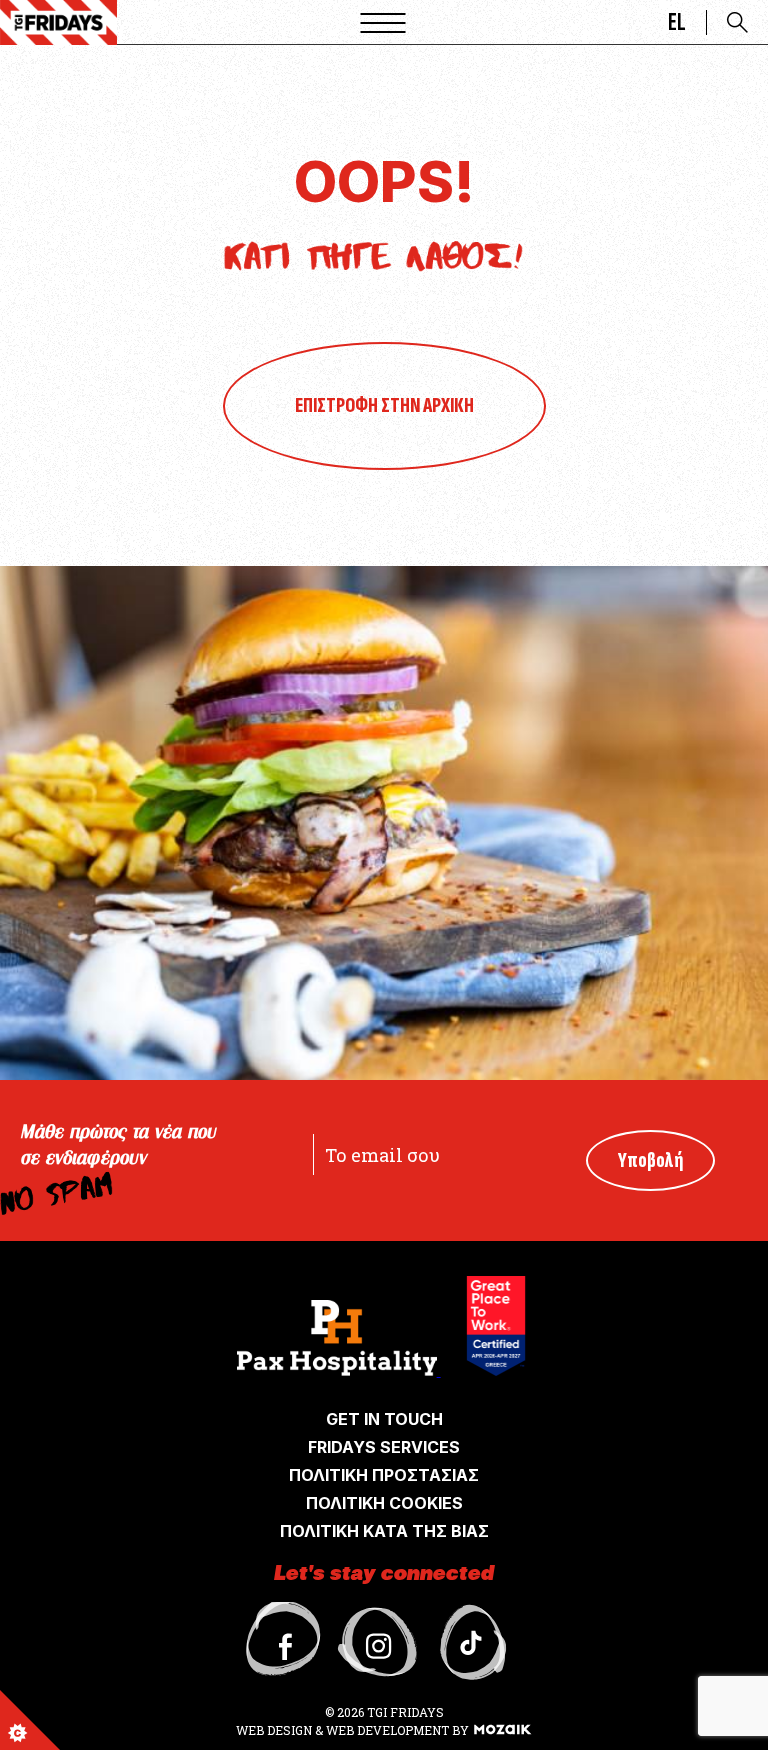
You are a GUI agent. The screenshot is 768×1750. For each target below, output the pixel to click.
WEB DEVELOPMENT (387, 1730)
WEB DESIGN (275, 1730)
